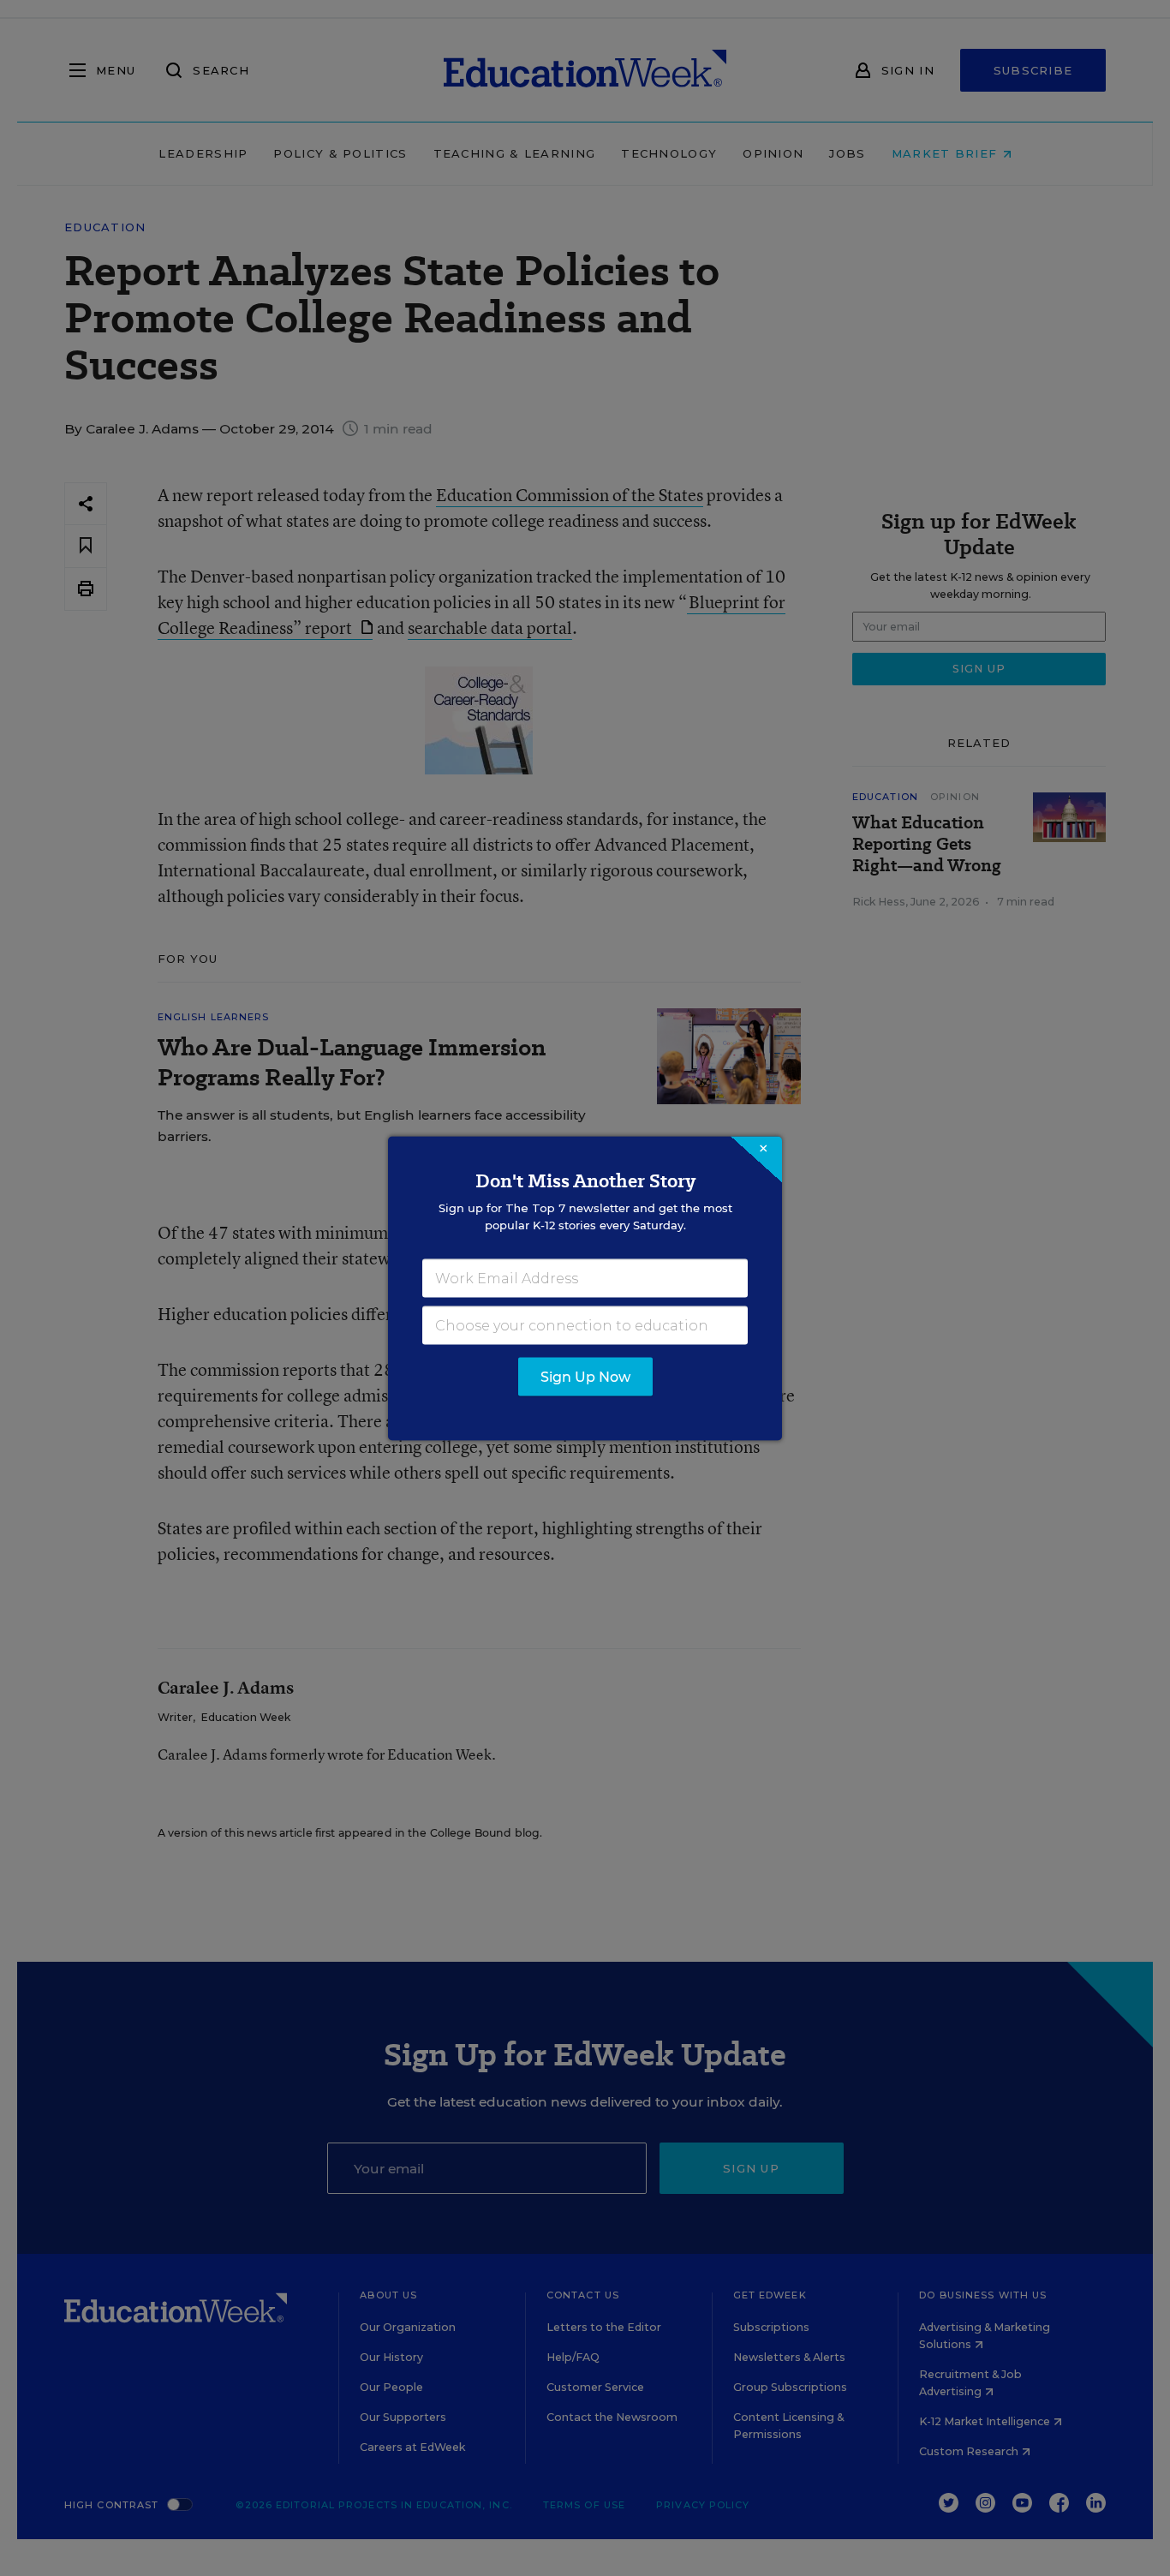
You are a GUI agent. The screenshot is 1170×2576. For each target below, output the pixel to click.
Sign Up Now (585, 1376)
